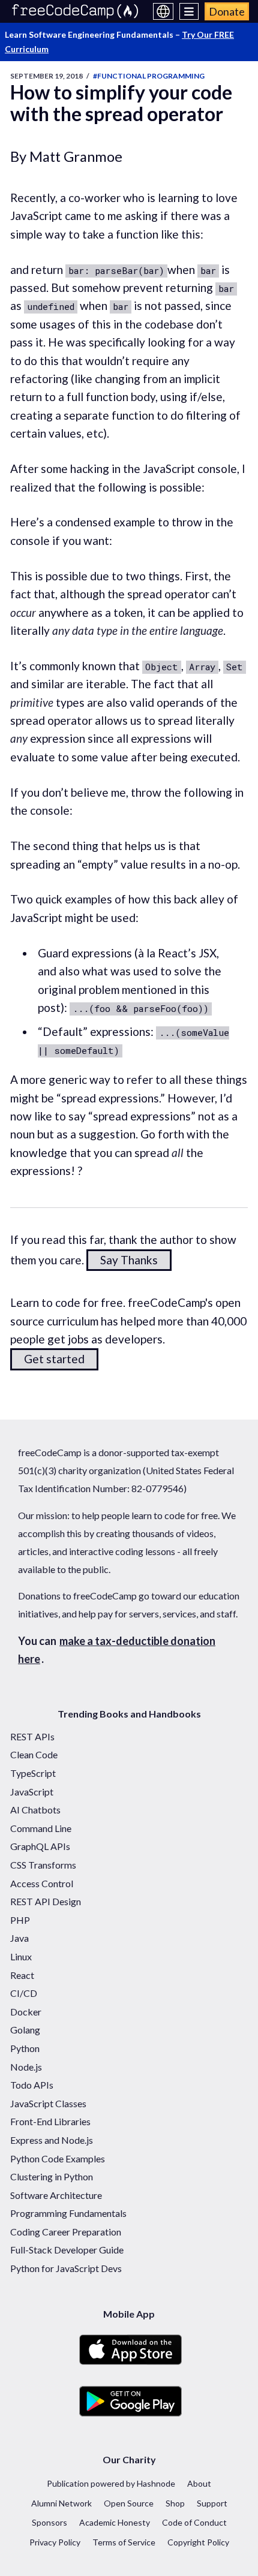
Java (19, 1938)
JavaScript (32, 1792)
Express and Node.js (52, 2140)
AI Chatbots (35, 1810)
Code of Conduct (194, 2522)
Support (212, 2503)
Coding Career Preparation (66, 2232)
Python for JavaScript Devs (66, 2268)
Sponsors (49, 2522)
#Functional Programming (149, 76)
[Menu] (189, 11)
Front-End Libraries (50, 2121)
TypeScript (33, 1773)
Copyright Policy (198, 2542)
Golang (25, 2030)
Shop (175, 2503)
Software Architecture (56, 2195)
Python (25, 2048)
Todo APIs (32, 2085)
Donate (227, 11)
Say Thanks (129, 1260)
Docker (26, 2012)
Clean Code (34, 1754)
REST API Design (46, 1901)
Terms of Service (124, 2542)
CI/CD (24, 1993)
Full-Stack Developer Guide (67, 2250)
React (22, 1975)
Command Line (41, 1828)
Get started (54, 1359)
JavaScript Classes (48, 2103)
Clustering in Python (52, 2176)
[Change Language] (163, 11)
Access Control (42, 1883)
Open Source (129, 2503)
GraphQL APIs (40, 1846)
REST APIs (32, 1736)
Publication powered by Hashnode (111, 2483)
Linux (21, 1956)
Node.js (26, 2067)
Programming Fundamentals (68, 2213)
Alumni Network (61, 2503)
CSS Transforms (43, 1865)
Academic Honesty (115, 2522)
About (199, 2483)
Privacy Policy (55, 2542)
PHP (20, 1920)
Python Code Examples (58, 2158)
